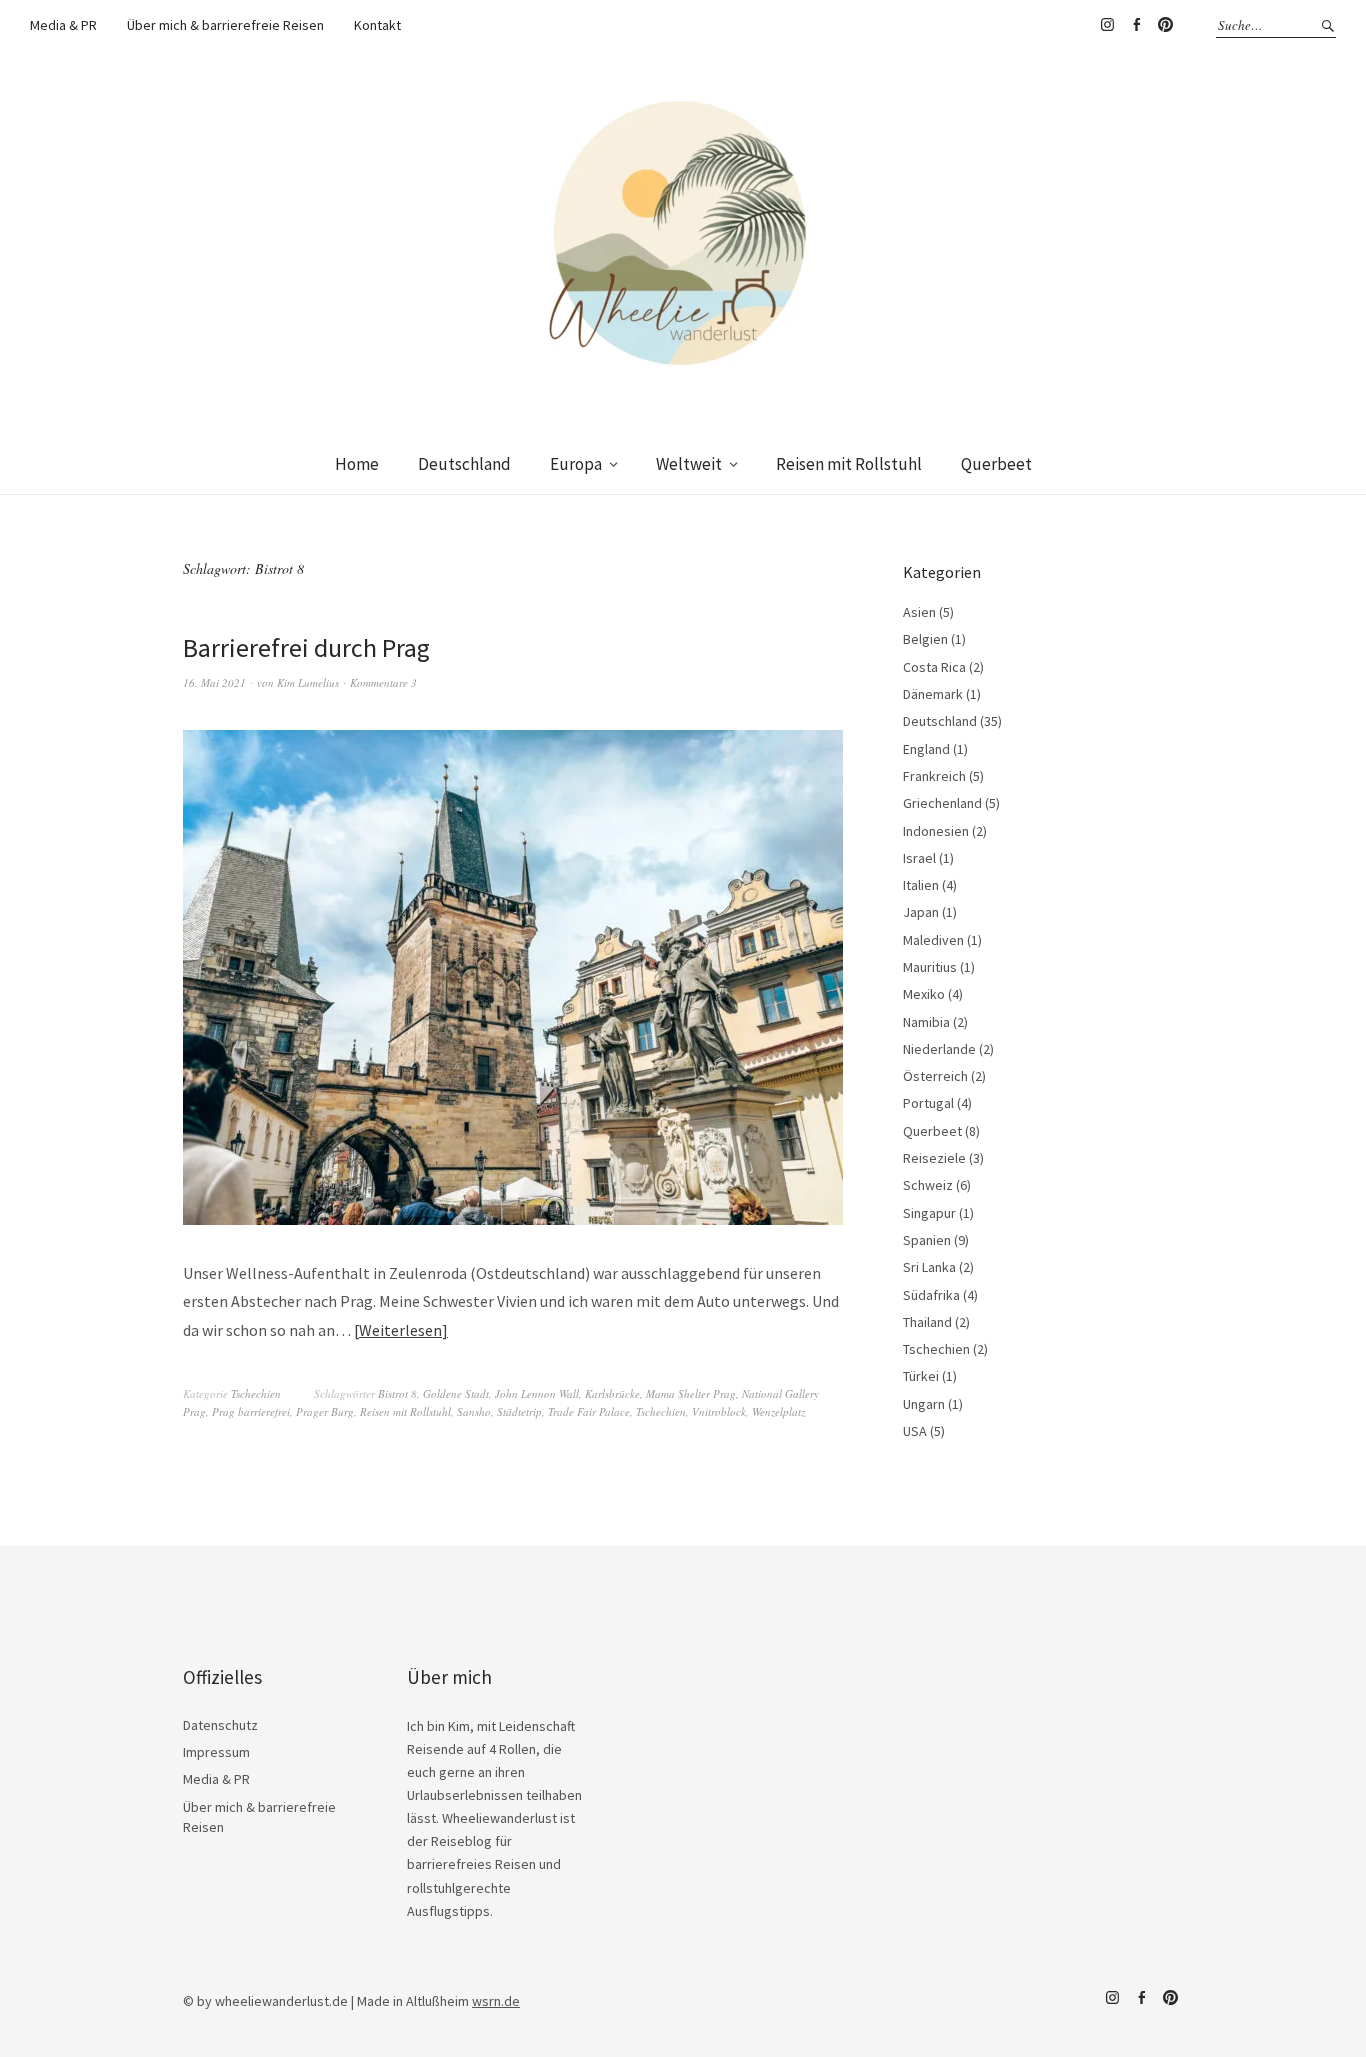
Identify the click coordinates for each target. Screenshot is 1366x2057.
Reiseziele (934, 1158)
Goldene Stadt (456, 1393)
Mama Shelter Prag (691, 1393)
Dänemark (933, 694)
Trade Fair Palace (589, 1411)
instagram (1107, 25)
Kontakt (377, 25)
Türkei (921, 1376)
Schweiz (928, 1185)
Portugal (928, 1103)
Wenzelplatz (778, 1411)
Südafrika (931, 1295)
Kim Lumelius (308, 682)
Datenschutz (220, 1725)
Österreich (935, 1076)
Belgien (925, 639)
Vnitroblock (719, 1411)
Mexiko (924, 994)
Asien (919, 612)
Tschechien (256, 1393)
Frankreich (934, 776)
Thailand (927, 1322)
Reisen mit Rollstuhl (849, 464)
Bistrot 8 (397, 1393)
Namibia (926, 1022)
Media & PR (63, 25)
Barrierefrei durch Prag (306, 647)
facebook (1136, 25)
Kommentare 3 (383, 682)
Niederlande (939, 1049)
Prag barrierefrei (251, 1411)
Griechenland (942, 803)
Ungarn (924, 1404)
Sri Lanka (929, 1267)
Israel (919, 858)
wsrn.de (496, 2001)
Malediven (933, 940)
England (926, 749)
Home (357, 464)
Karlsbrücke (612, 1393)
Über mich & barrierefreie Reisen (225, 25)
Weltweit (689, 464)
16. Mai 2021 (214, 682)
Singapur (929, 1213)
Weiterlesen (400, 1330)
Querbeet (996, 464)
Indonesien (936, 831)
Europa (576, 464)
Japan (921, 912)
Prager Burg (325, 1411)
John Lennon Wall (537, 1393)
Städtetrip (519, 1411)
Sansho (474, 1411)
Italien (921, 885)
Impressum (216, 1752)
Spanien (927, 1240)
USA (915, 1431)
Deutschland (464, 464)
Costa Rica (934, 667)
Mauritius (930, 967)
